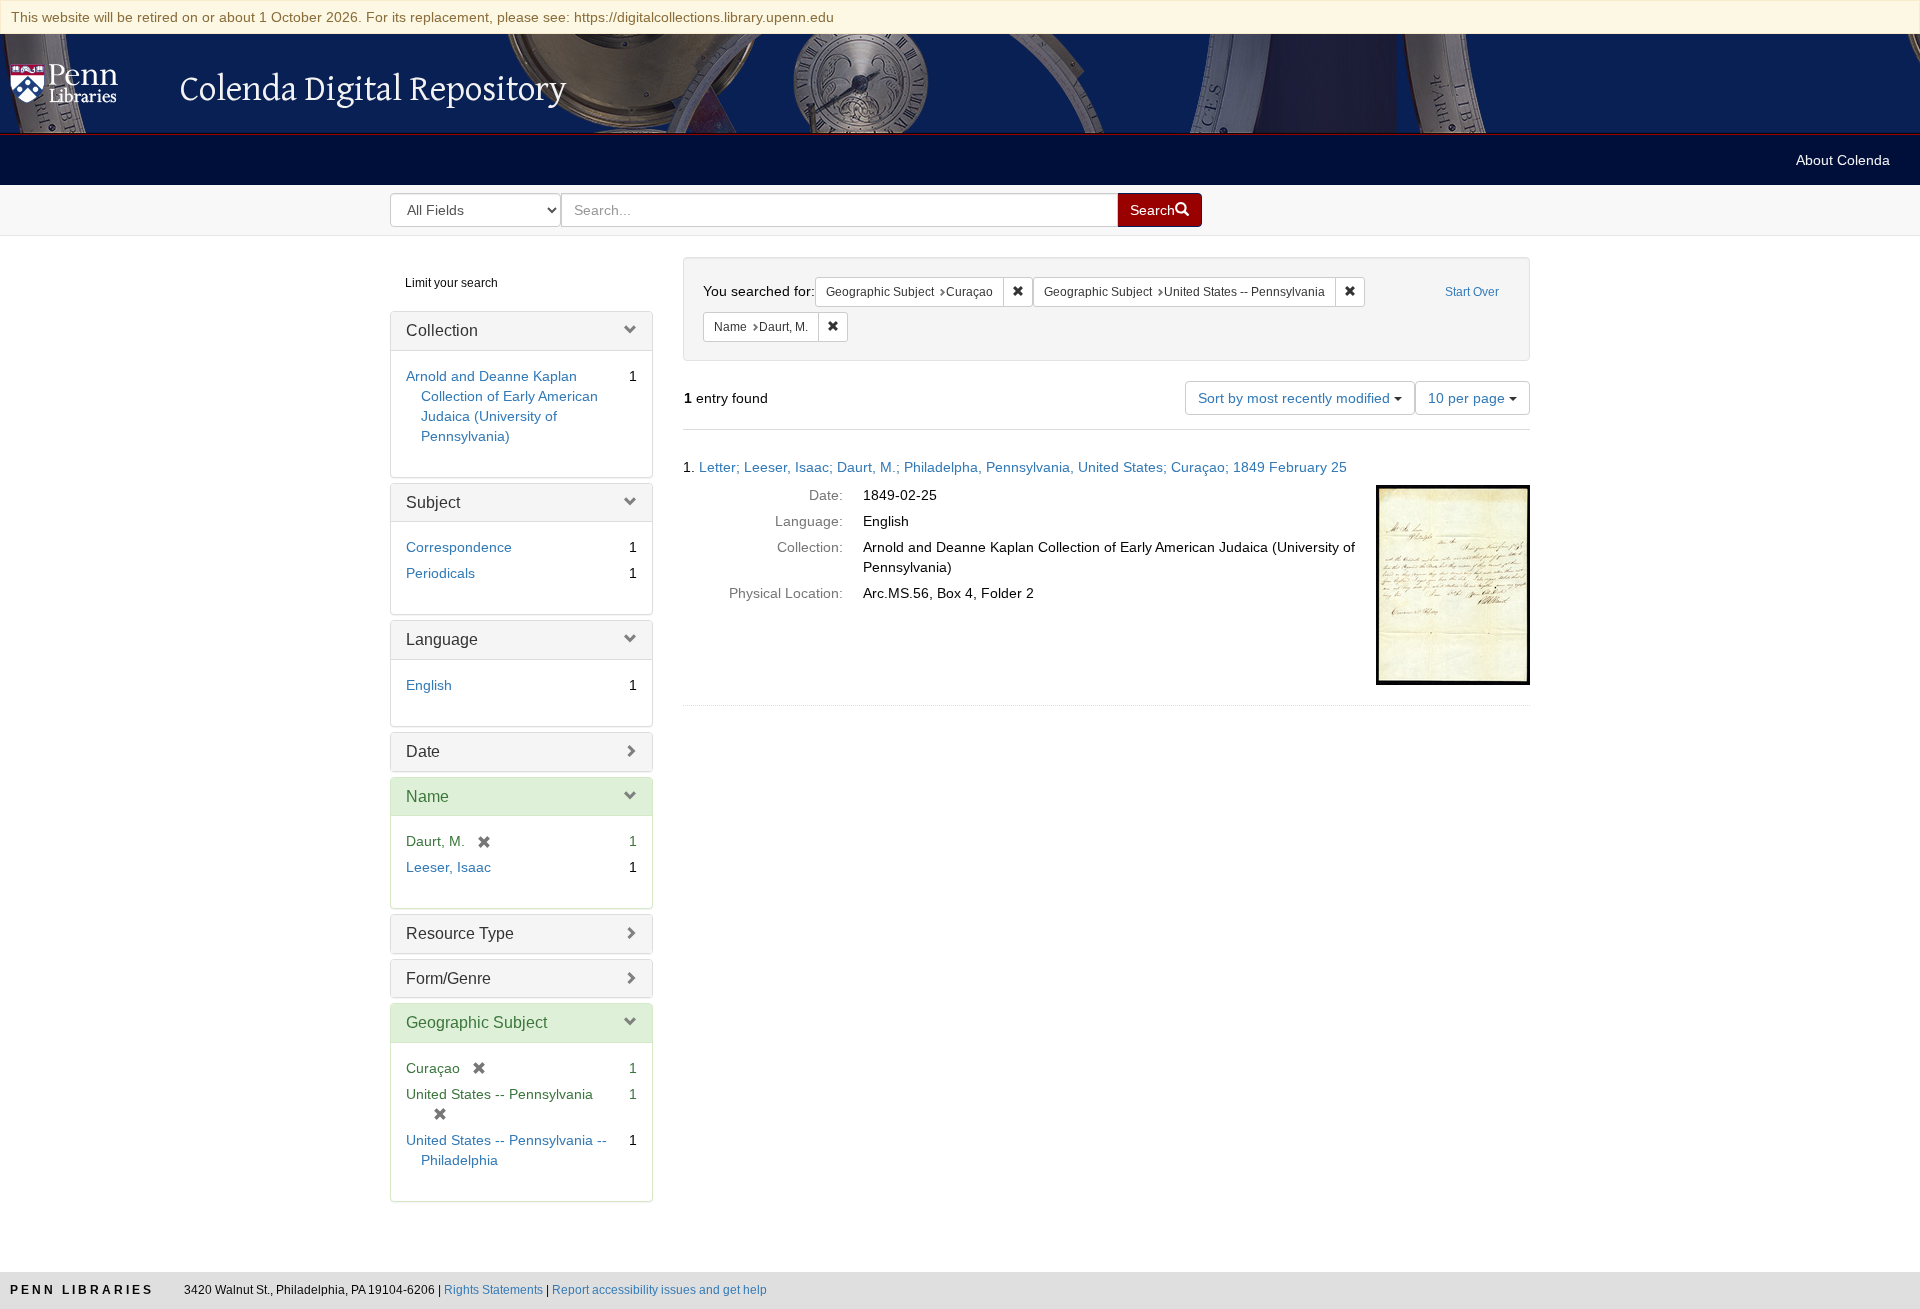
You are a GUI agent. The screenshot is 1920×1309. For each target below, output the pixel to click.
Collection (442, 330)
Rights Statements (493, 1290)
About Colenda (1843, 160)
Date (423, 751)
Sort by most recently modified (1296, 398)
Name (427, 796)
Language (442, 639)
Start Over (1472, 292)
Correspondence (459, 547)
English (429, 685)
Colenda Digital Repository (85, 89)
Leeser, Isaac (448, 867)
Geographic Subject (476, 1022)
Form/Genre (448, 978)
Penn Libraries (82, 1290)
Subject (433, 502)
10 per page (1468, 398)
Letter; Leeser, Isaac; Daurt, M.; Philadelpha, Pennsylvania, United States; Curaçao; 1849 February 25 (1023, 467)
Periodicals (440, 573)
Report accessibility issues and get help (659, 1290)
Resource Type (460, 933)
